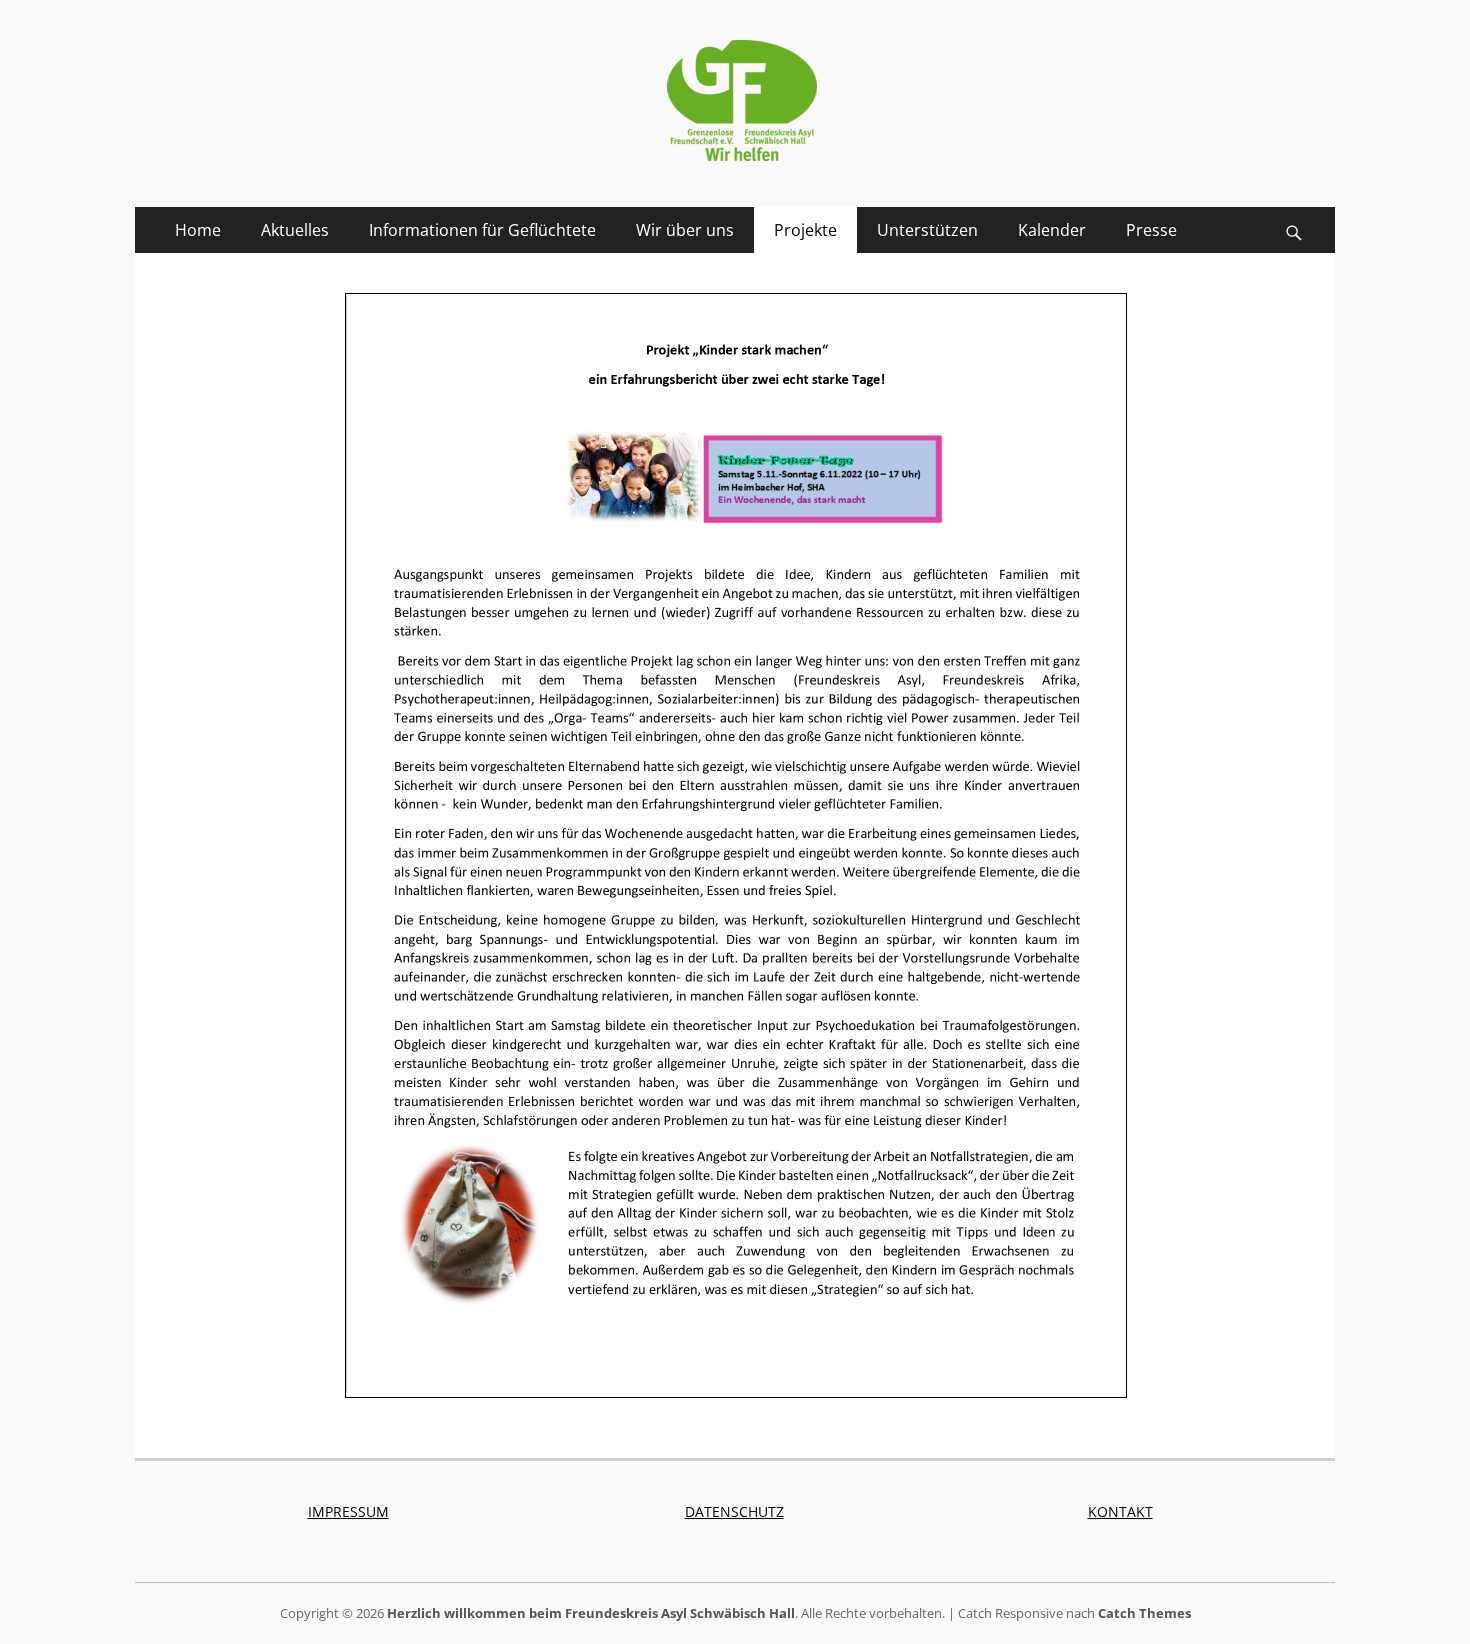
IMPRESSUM (348, 1511)
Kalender (1052, 230)
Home (198, 230)
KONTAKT (1120, 1511)
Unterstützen (927, 230)
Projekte (805, 230)
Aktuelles (295, 230)
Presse (1151, 230)
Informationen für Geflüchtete (482, 230)
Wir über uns (685, 230)
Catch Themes (1144, 1613)
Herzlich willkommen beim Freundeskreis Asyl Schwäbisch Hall (591, 1613)
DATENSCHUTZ (734, 1511)
